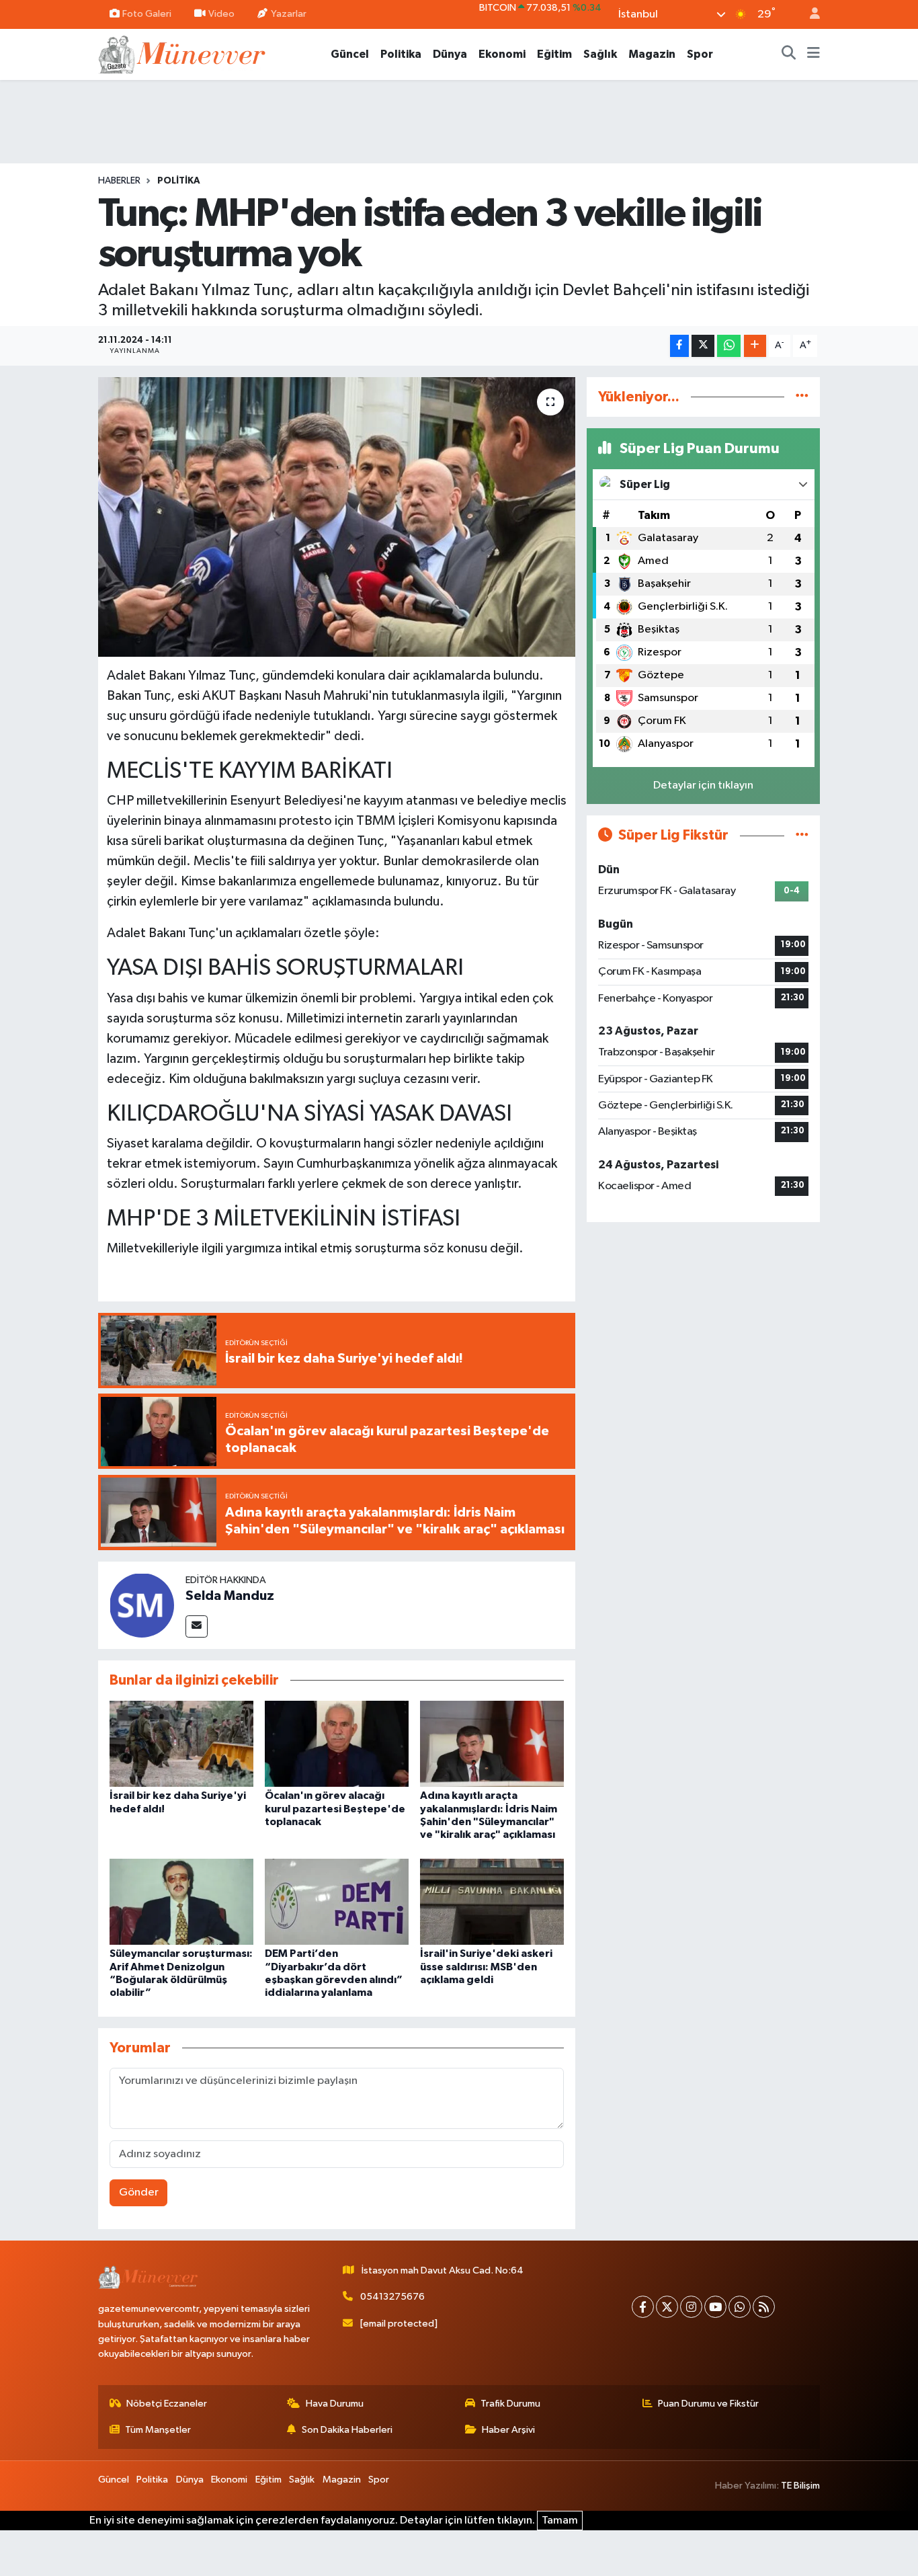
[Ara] (789, 54)
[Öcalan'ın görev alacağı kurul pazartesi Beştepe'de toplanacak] (337, 1743)
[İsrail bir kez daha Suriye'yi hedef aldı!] (181, 1743)
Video (221, 14)
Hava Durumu (335, 2404)
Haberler (119, 181)
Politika (401, 54)
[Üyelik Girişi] (809, 14)
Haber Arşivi (508, 2430)
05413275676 (392, 2297)
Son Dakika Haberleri (347, 2430)
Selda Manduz (230, 1596)
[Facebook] (643, 2307)
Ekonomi (502, 54)
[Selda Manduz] (142, 1605)
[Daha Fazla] (755, 346)
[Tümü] (802, 397)
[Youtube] (715, 2307)
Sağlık (600, 54)
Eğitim (554, 54)
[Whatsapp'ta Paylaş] (729, 346)
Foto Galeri (147, 14)
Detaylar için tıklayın (703, 786)
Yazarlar (289, 14)
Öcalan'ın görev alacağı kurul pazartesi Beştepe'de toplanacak (335, 1808)
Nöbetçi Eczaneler (167, 2404)
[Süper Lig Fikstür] (802, 835)
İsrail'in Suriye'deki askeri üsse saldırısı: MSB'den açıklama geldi (486, 1966)
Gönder (139, 2192)
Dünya (450, 54)
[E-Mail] (197, 1626)
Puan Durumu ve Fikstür (708, 2404)
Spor (700, 54)
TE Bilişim (800, 2486)
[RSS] (764, 2307)
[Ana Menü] (813, 54)
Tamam (560, 2521)
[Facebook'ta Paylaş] (679, 346)
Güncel (350, 54)
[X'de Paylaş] (703, 346)
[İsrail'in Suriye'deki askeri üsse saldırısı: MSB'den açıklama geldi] (492, 1901)
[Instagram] (691, 2307)
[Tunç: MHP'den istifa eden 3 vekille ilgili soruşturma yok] (337, 517)
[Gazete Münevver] (183, 53)
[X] (667, 2307)
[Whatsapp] (740, 2307)
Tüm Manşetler (158, 2430)
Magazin (652, 54)
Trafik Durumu (510, 2404)
